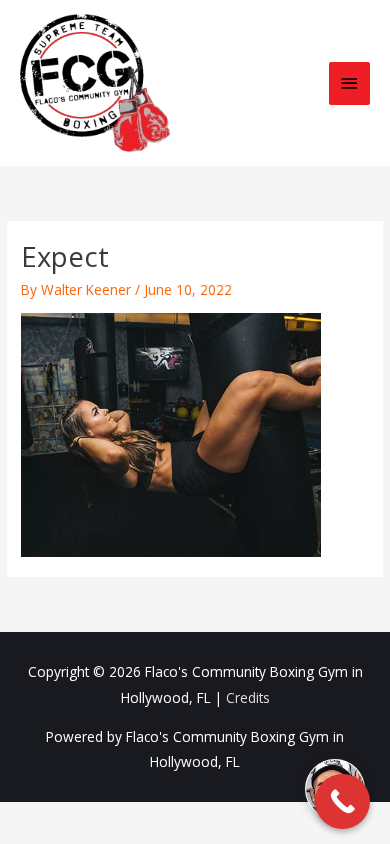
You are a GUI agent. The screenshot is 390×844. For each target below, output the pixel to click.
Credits (248, 697)
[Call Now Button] (342, 801)
